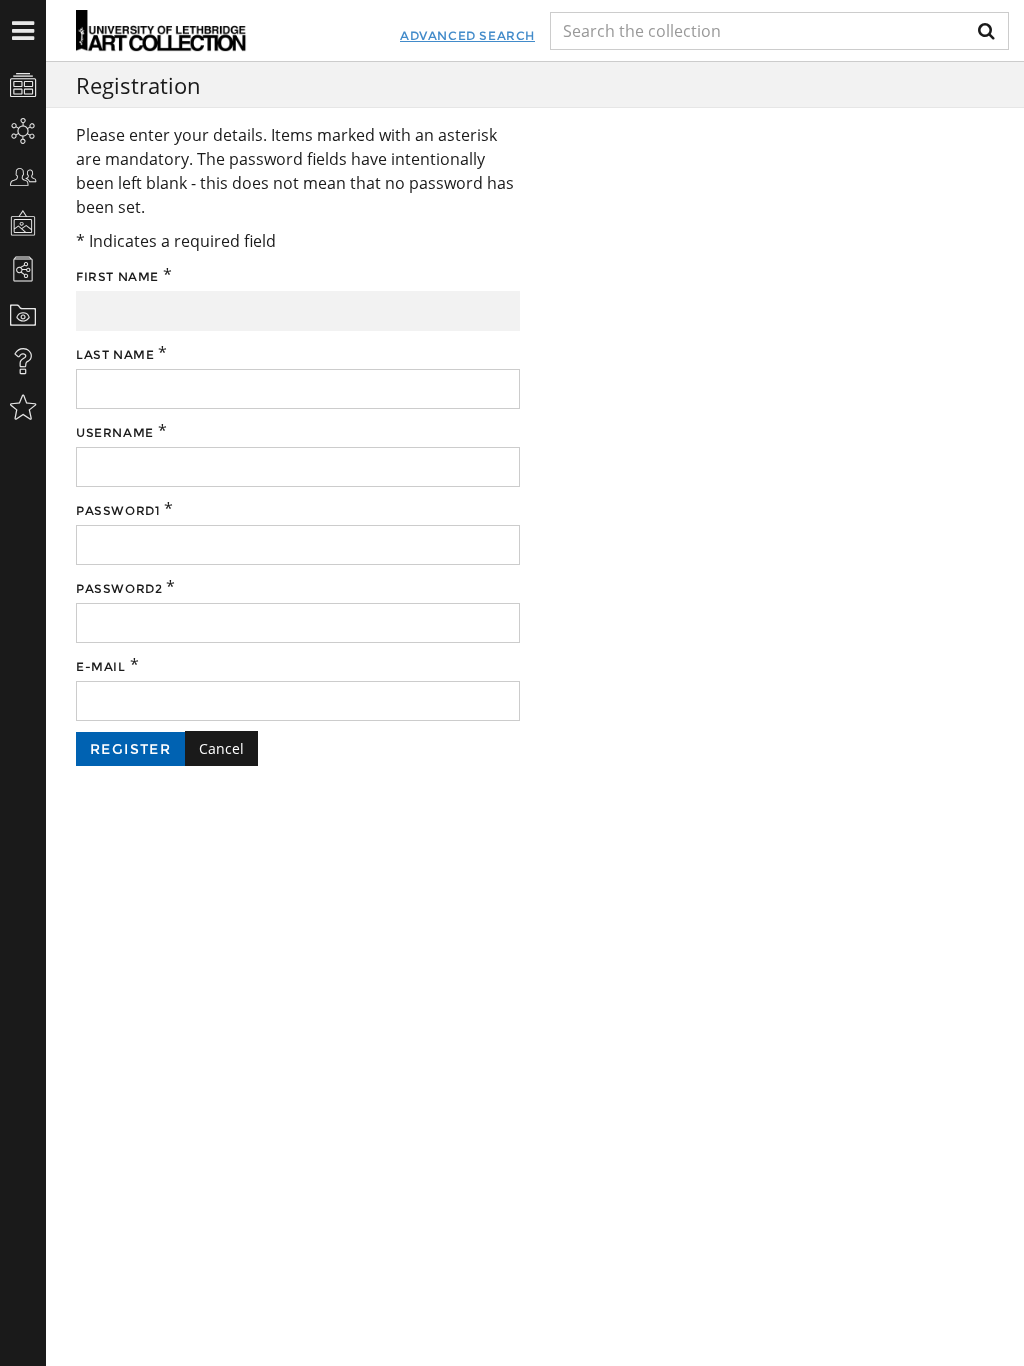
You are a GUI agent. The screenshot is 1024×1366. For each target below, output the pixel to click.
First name (117, 276)
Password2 (119, 588)
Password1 (118, 510)
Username (115, 432)
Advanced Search (467, 35)
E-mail (101, 666)
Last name (115, 354)
